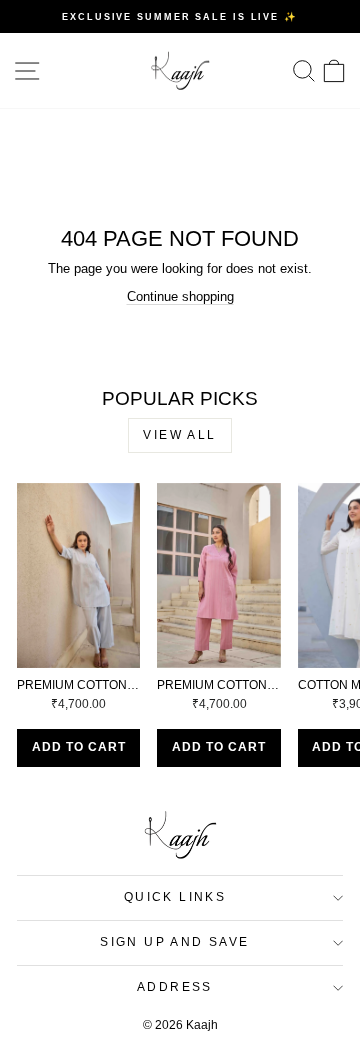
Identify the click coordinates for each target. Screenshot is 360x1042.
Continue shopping (180, 296)
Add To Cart (79, 747)
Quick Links (175, 897)
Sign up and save (174, 942)
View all (179, 435)
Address (175, 987)
